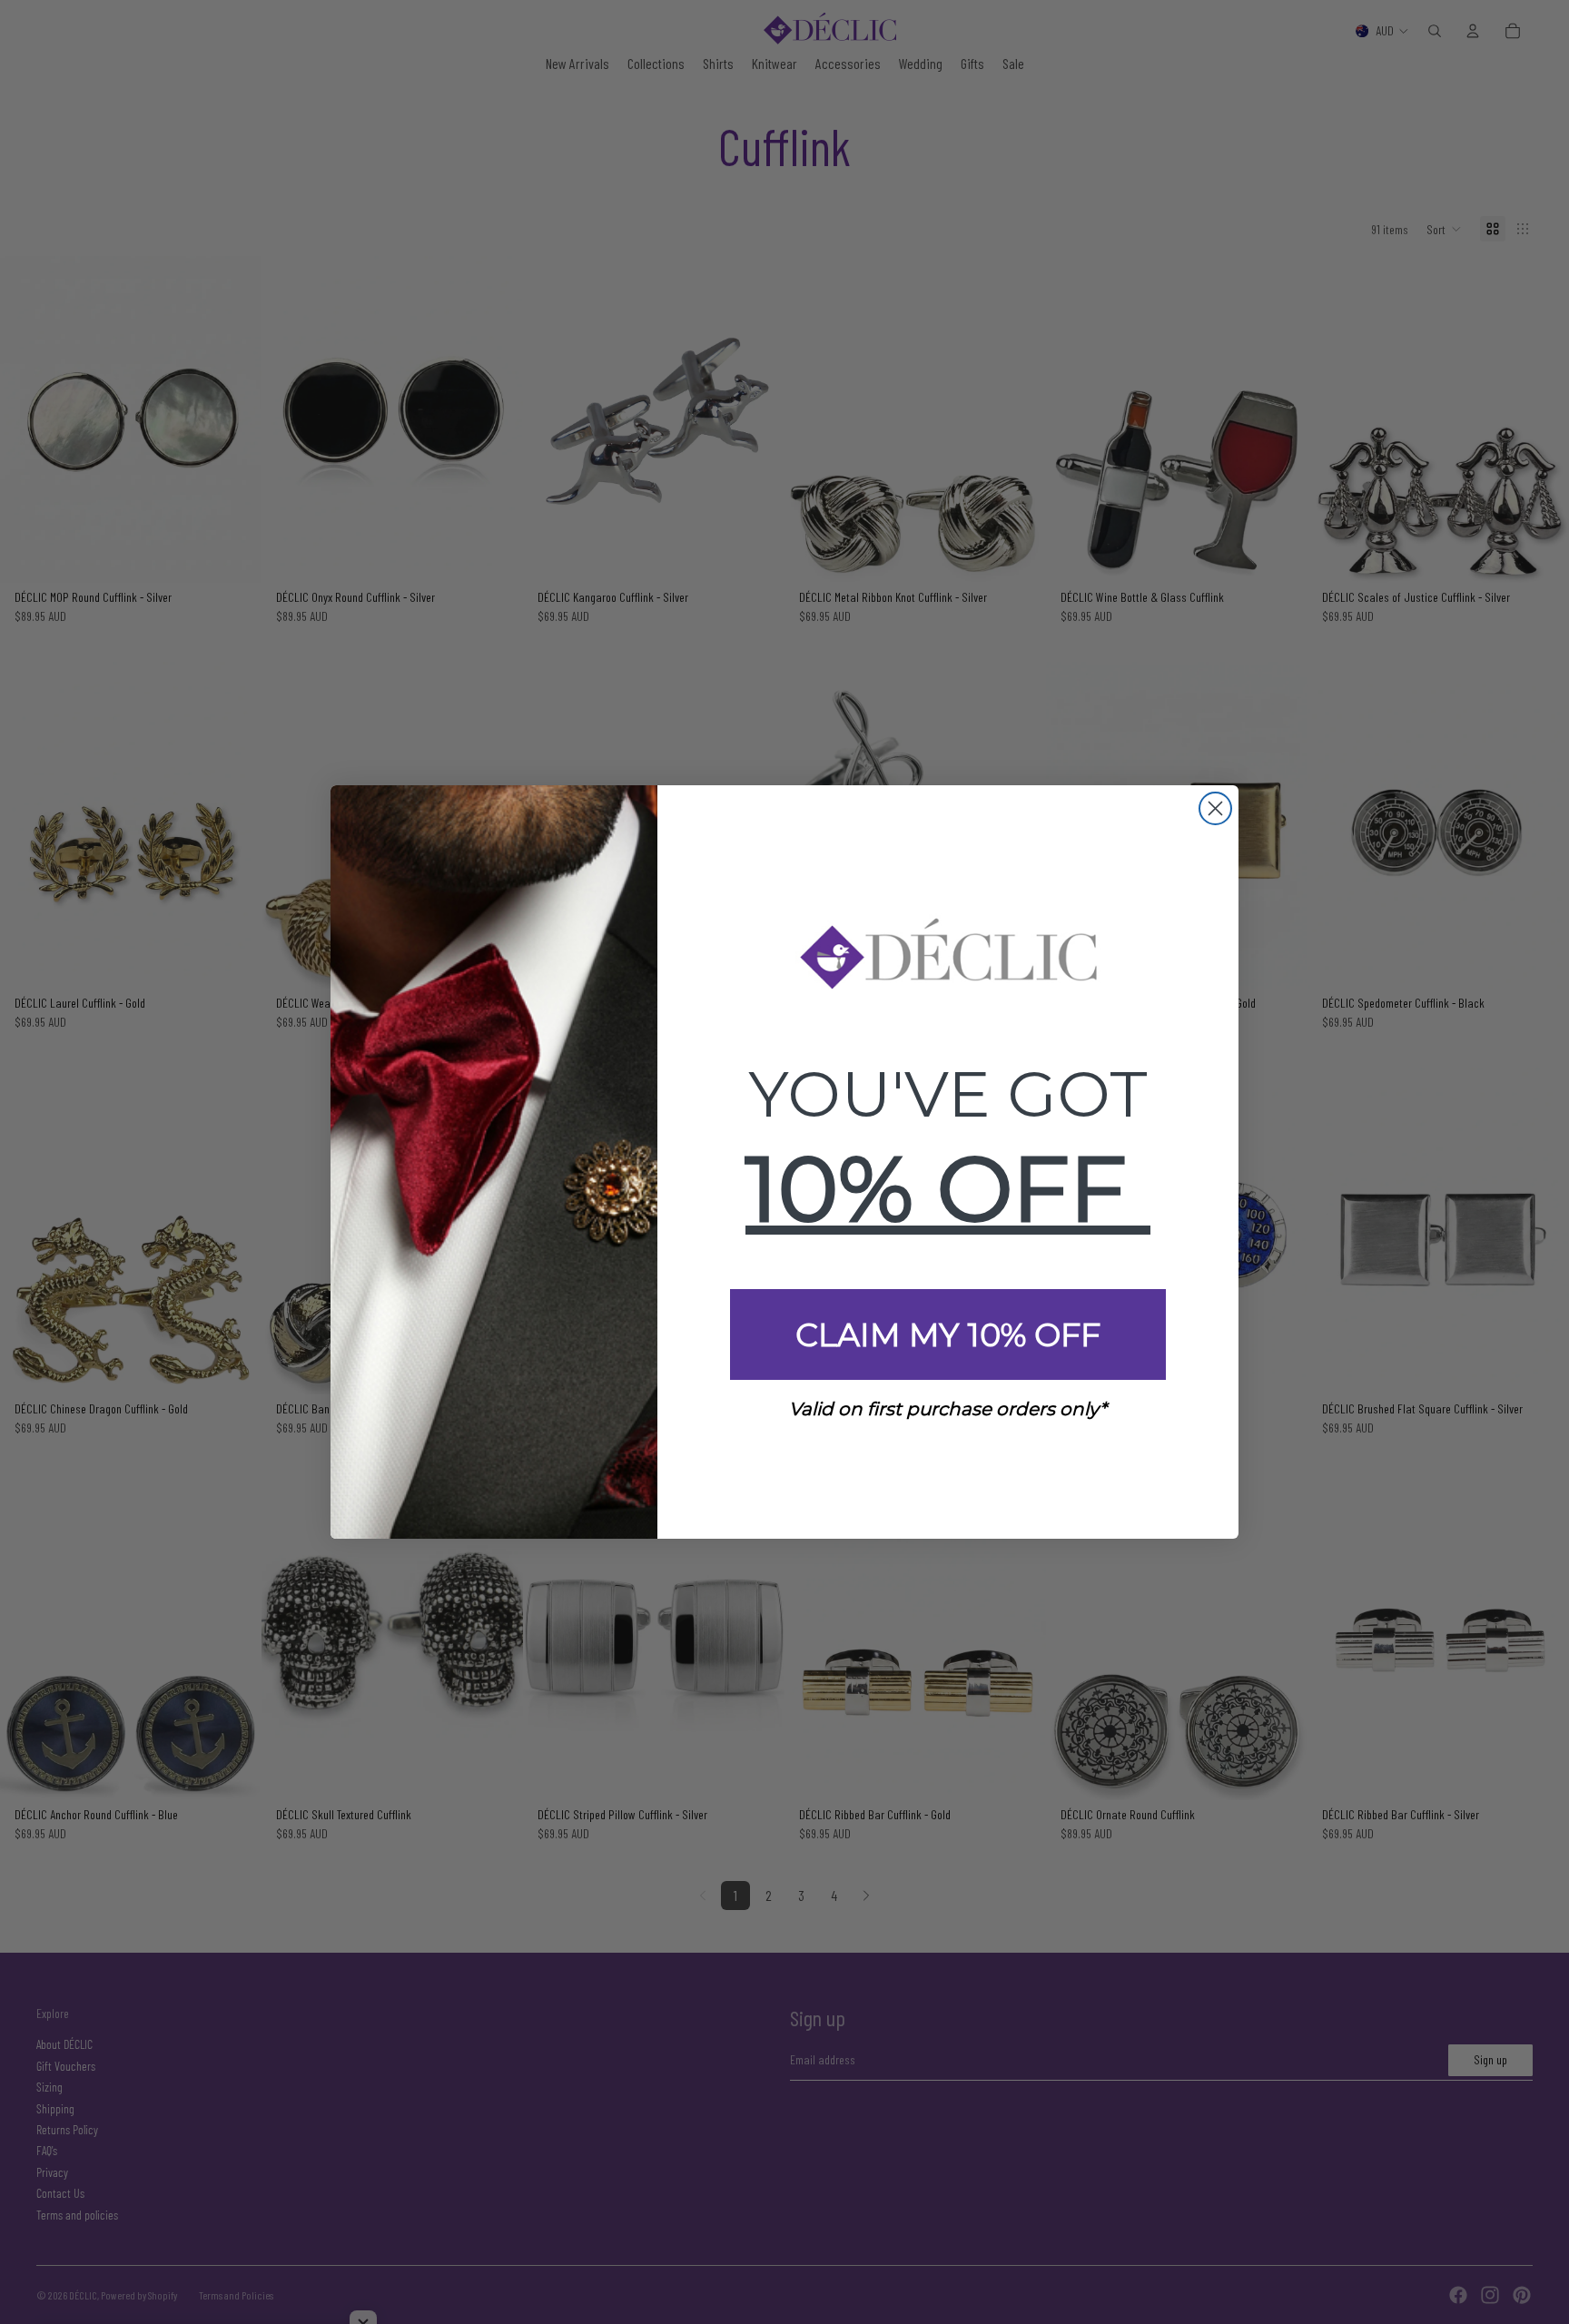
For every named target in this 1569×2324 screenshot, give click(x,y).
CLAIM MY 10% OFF (948, 1335)
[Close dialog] (1215, 808)
